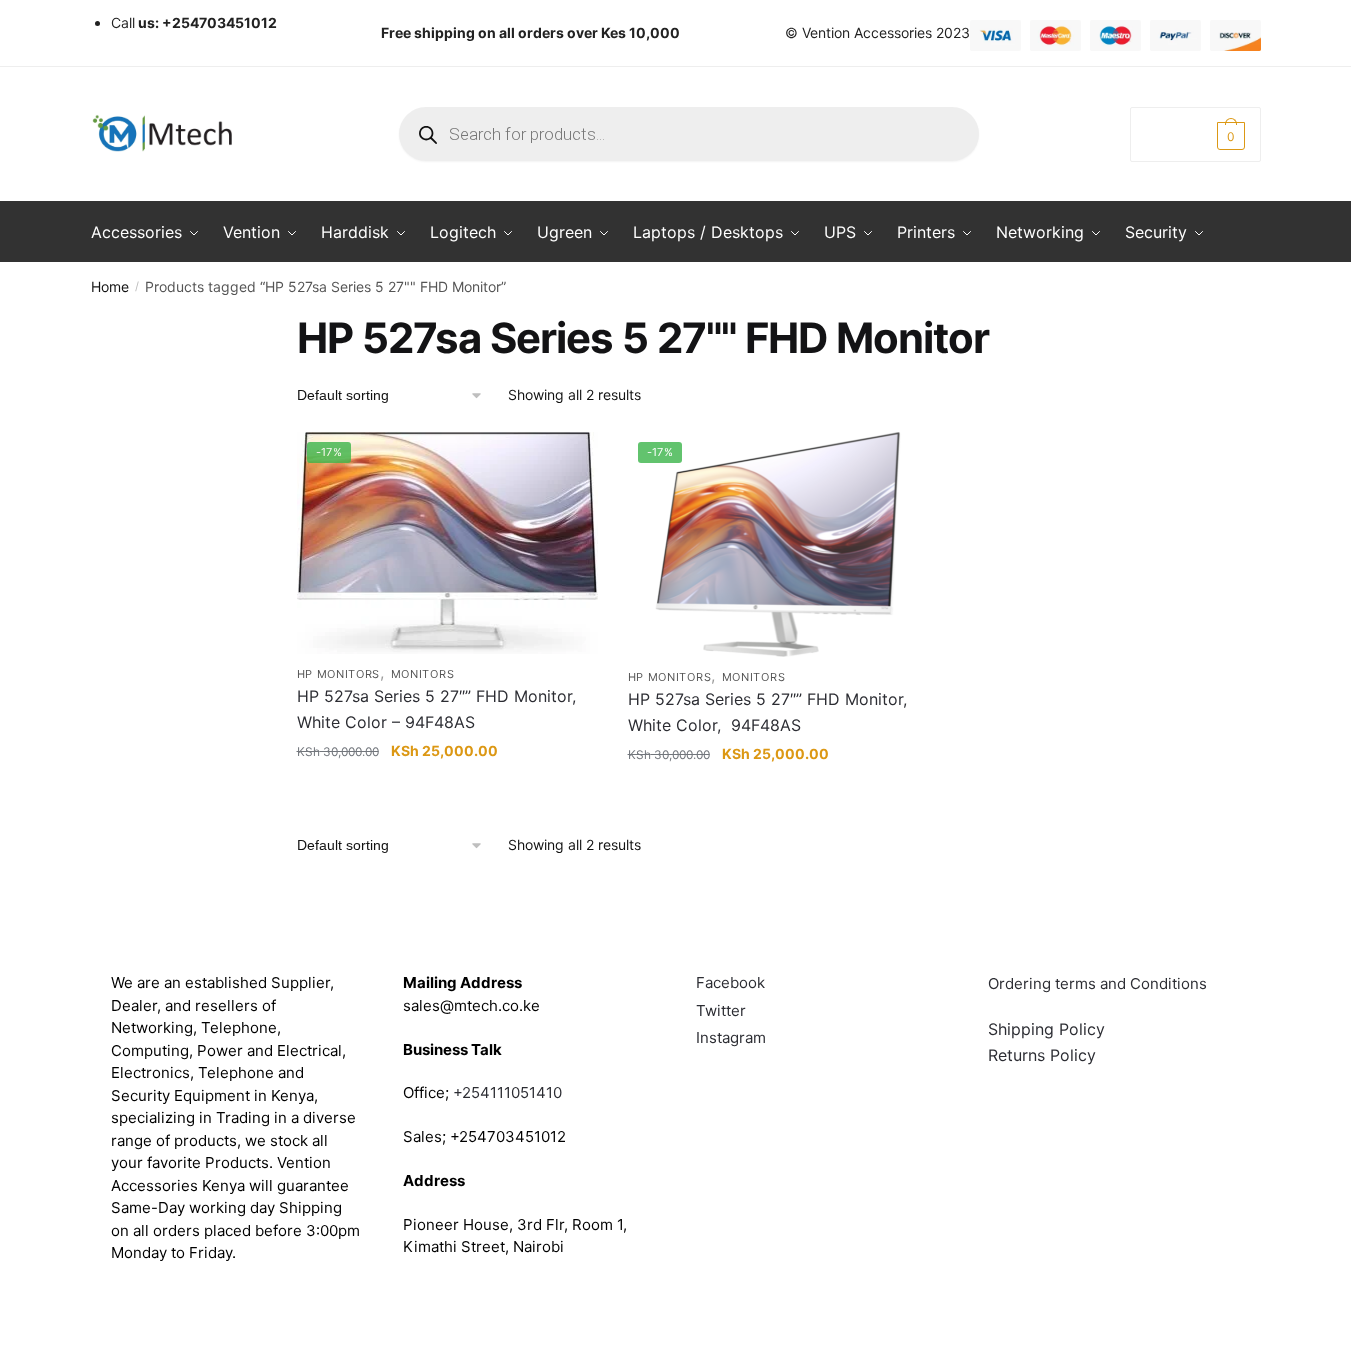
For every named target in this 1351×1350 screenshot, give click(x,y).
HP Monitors (339, 674)
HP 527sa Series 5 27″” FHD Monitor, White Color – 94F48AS (436, 709)
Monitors (423, 674)
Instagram (731, 1037)
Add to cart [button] (447, 793)
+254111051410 (507, 1092)
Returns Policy (1042, 1055)
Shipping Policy (1046, 1029)
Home (110, 286)
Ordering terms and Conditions (1099, 983)
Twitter (721, 1010)
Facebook (730, 982)
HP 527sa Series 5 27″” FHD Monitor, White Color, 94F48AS (767, 712)
